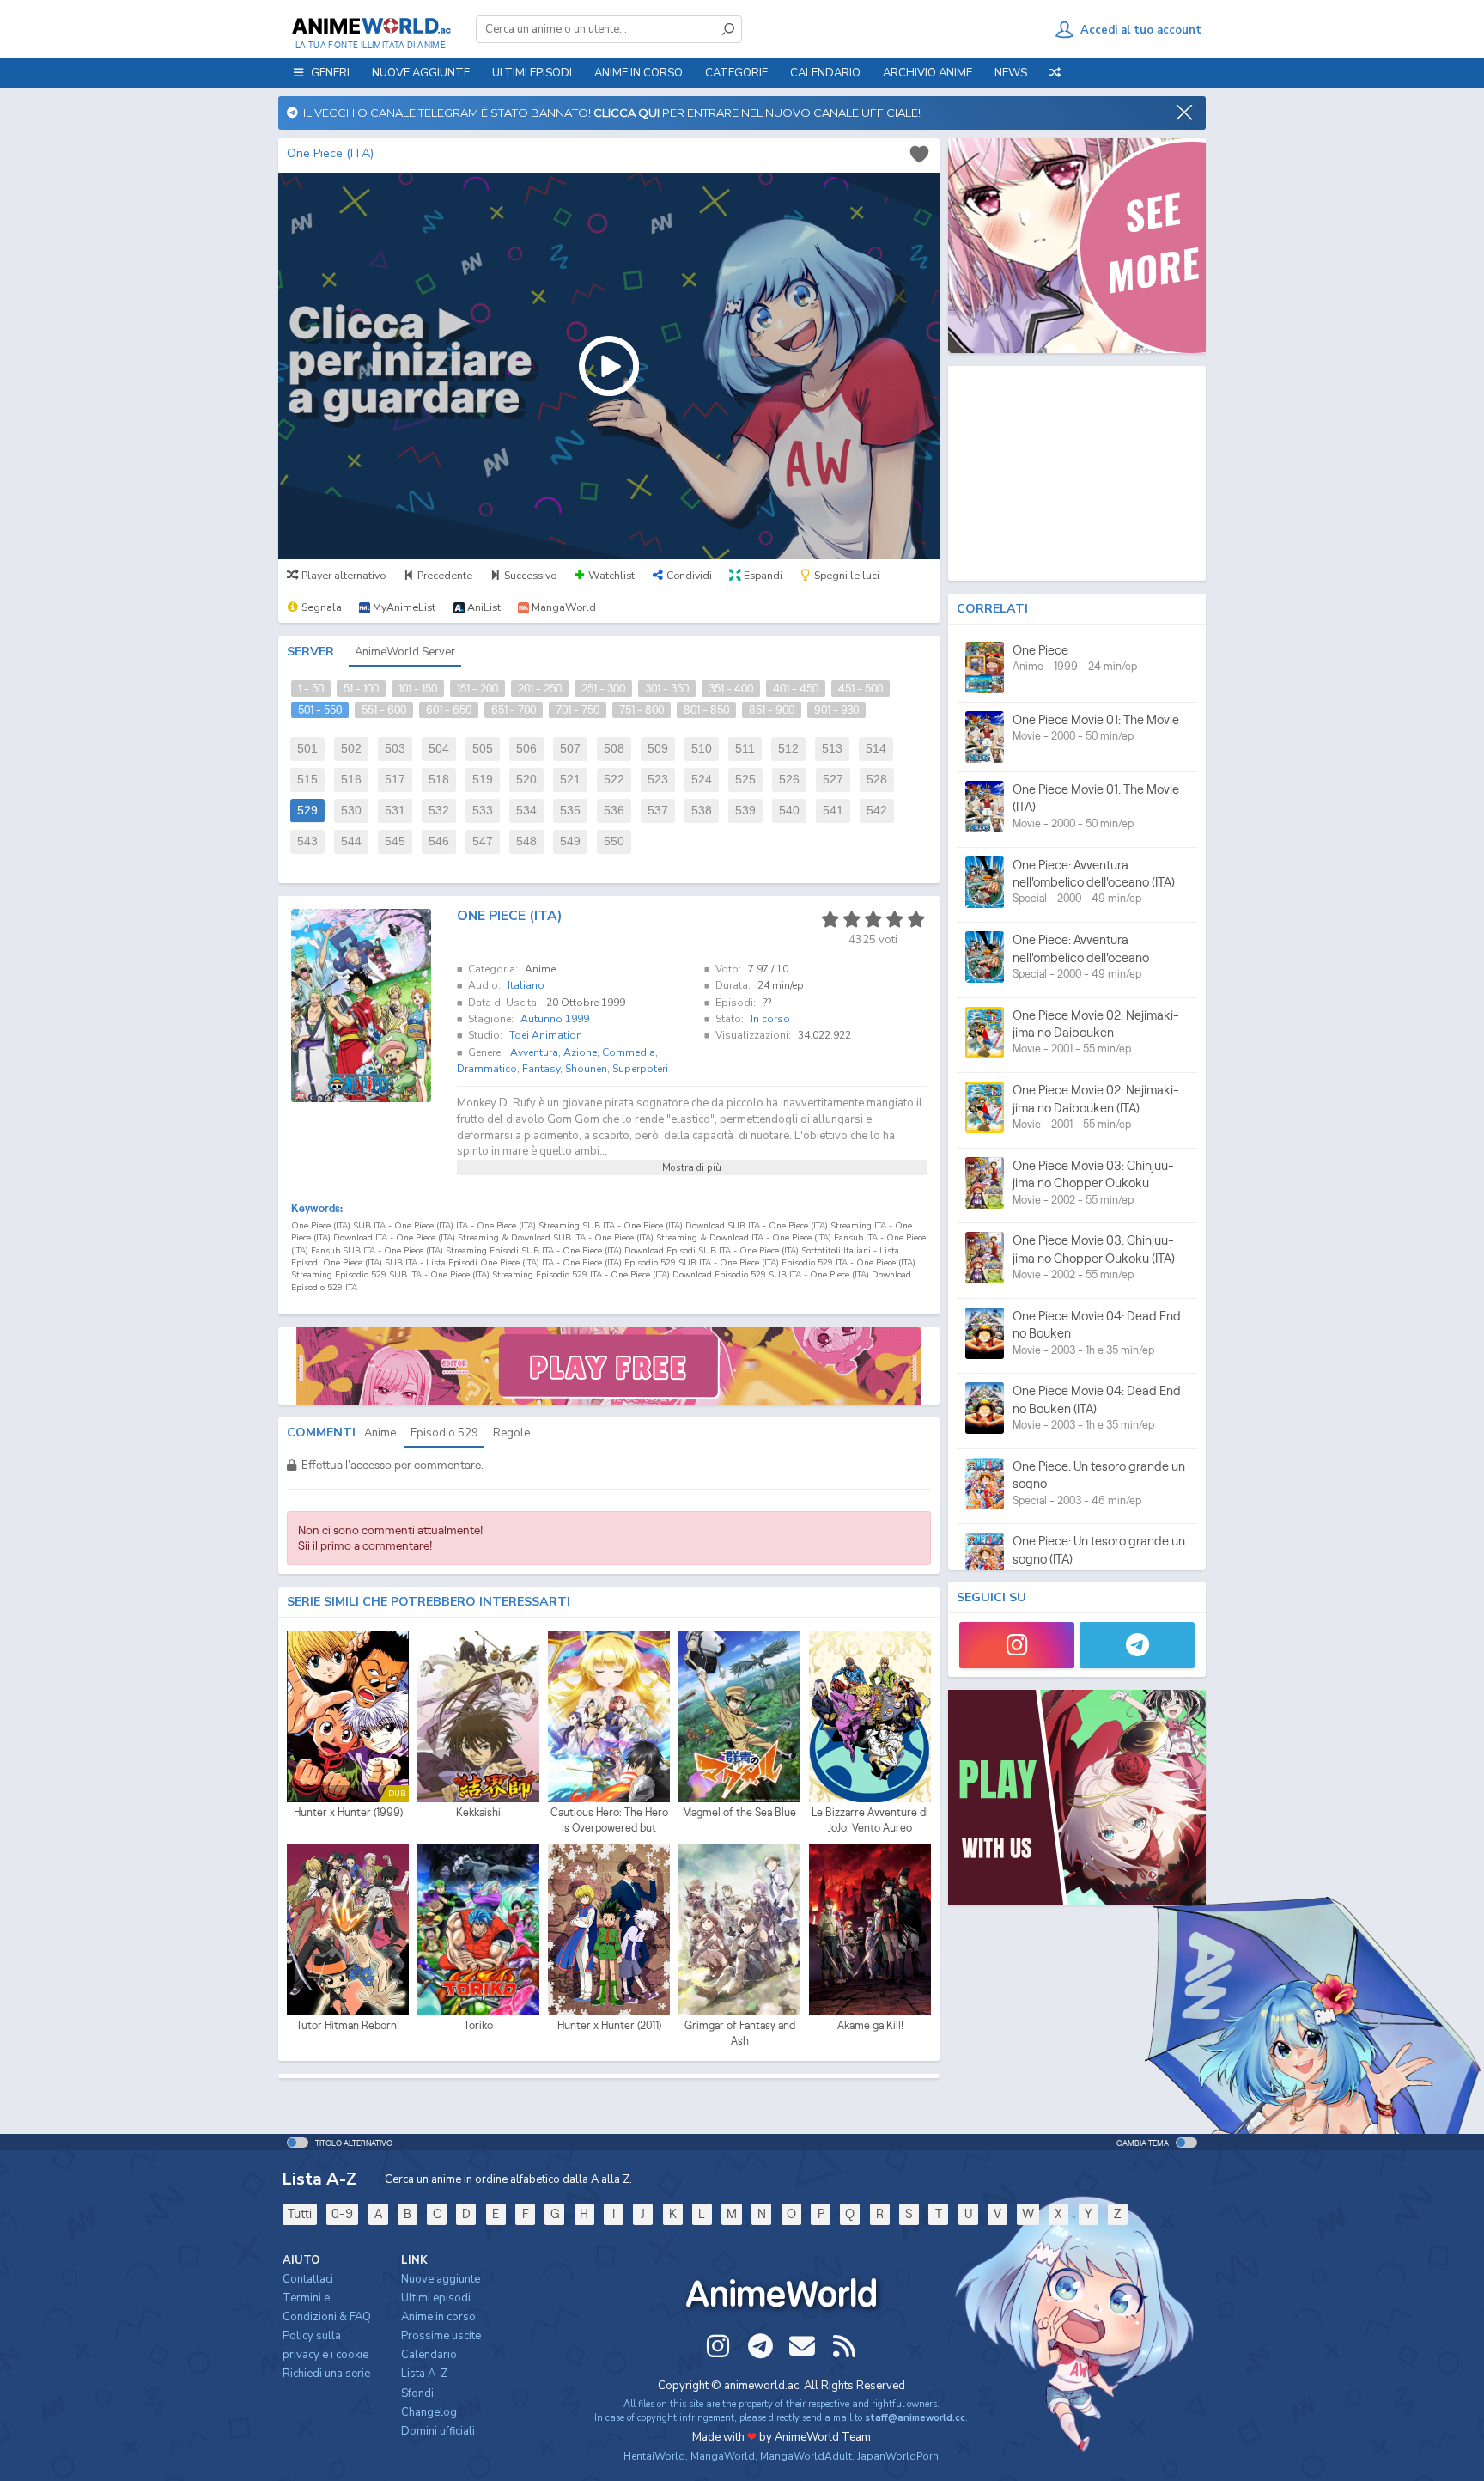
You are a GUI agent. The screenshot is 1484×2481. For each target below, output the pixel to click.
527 (833, 780)
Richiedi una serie (326, 2374)
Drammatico (487, 1069)
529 (307, 811)
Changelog (429, 2412)
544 (351, 841)
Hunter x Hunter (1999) (348, 1812)
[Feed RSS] (844, 2346)
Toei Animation (546, 1035)
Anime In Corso (639, 73)
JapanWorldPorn (898, 2456)
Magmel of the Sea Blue (739, 1812)
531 (395, 811)
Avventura (534, 1052)
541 (833, 811)
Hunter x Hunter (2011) (609, 2025)
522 (614, 780)
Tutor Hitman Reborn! (348, 2025)
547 (483, 841)
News (1011, 73)
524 (702, 780)
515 (307, 780)
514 (876, 749)
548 (526, 841)
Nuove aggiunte (421, 73)
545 (395, 841)
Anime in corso (438, 2317)
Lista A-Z (424, 2374)
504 (439, 749)
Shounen (586, 1069)
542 (877, 811)
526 (789, 780)
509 (658, 749)
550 (614, 841)
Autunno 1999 (555, 1019)
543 (307, 841)
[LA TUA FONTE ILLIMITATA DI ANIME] (371, 26)
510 (702, 749)
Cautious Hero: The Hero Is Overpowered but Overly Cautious (609, 1820)
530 (351, 811)
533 (483, 811)
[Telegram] (1137, 1645)
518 (439, 780)
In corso (770, 1019)
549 (570, 841)
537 (658, 811)
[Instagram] (1017, 1645)
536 (614, 811)
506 (526, 749)
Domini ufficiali (438, 2431)
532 (439, 811)
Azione (580, 1052)
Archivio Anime (927, 73)
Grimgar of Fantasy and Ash (740, 2033)
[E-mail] (802, 2346)
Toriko (478, 2025)
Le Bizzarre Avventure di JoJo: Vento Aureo (870, 1820)
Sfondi (417, 2393)
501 (307, 749)
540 (789, 811)
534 (526, 811)
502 (351, 749)
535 (570, 811)
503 (395, 749)
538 (702, 811)
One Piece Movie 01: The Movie (1096, 719)
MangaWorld (723, 2456)
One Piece (1040, 650)
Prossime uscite (441, 2336)
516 (351, 780)
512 (788, 749)
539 (745, 811)
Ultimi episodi (532, 73)
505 (483, 749)
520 (526, 780)
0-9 (342, 2213)
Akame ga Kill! (870, 2025)
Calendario (825, 73)
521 (570, 780)
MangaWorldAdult (806, 2456)
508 (614, 749)
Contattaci (308, 2279)
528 (877, 780)
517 (395, 780)
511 (745, 749)
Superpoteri (640, 1069)
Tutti (300, 2213)
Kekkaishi (478, 1812)
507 (570, 749)
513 (832, 749)
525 (745, 780)
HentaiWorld (654, 2456)
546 (439, 841)
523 (658, 780)
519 (483, 780)
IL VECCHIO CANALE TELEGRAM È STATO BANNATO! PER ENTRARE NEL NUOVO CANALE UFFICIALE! (609, 113)
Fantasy (541, 1069)
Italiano (526, 985)
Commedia (629, 1052)
